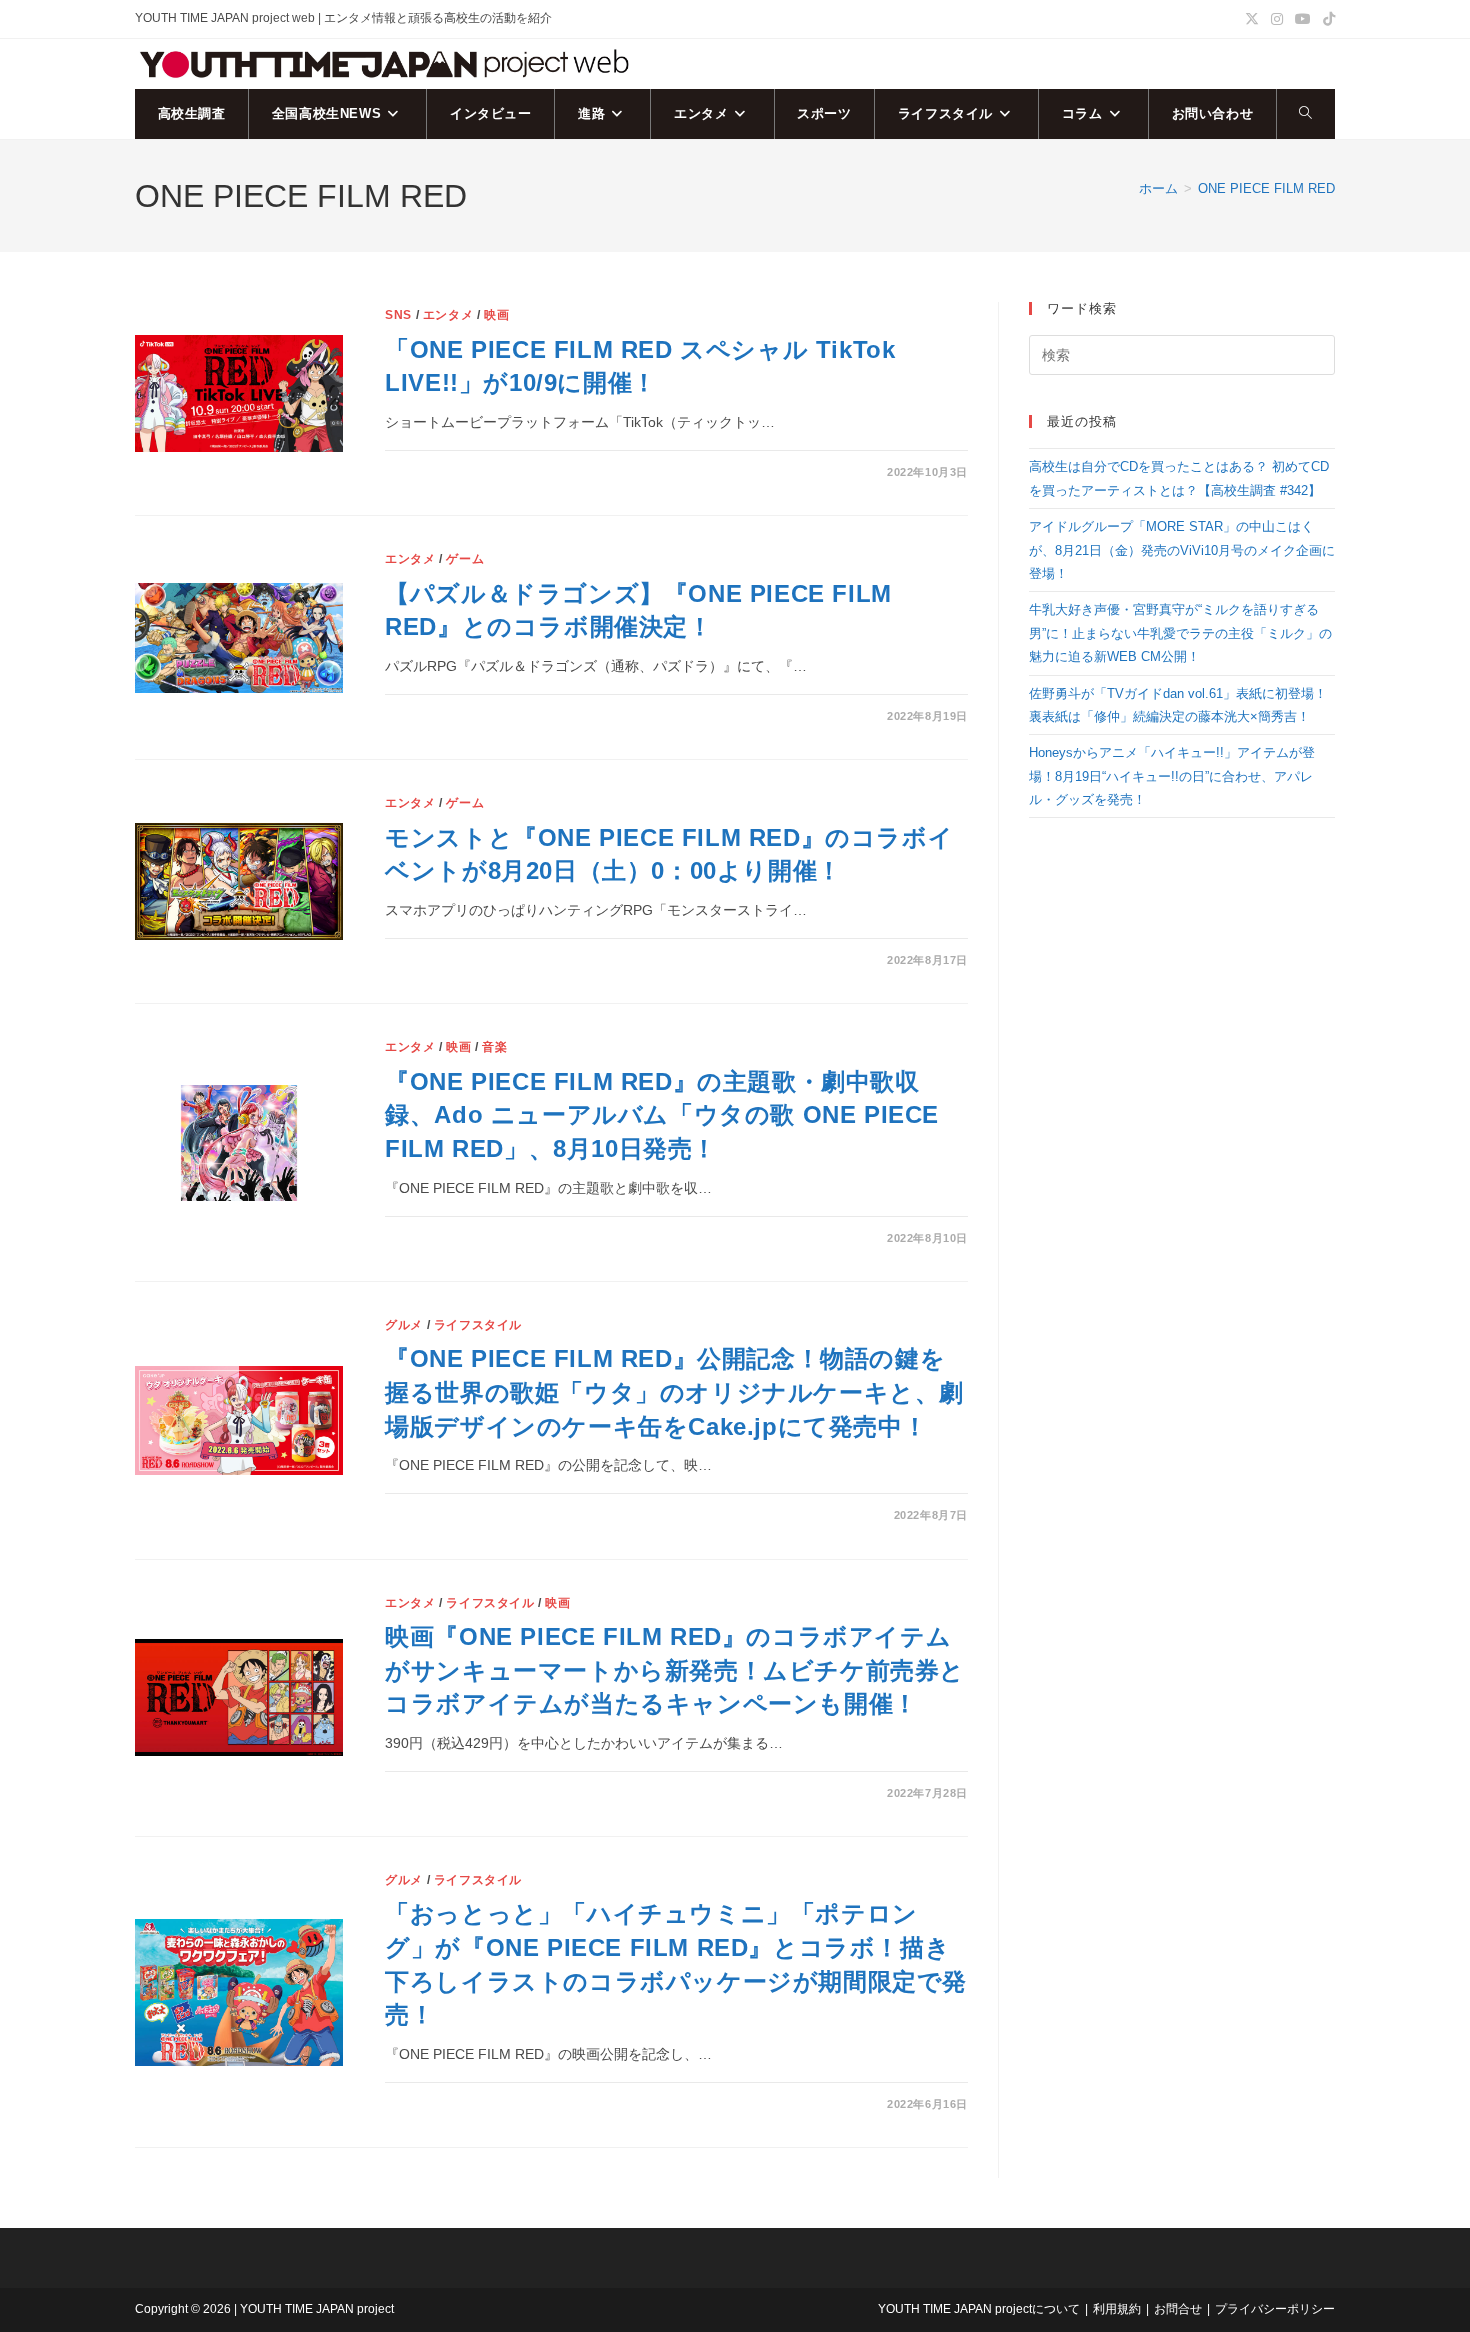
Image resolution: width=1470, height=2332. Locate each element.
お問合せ (1178, 2309)
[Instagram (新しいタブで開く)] (1277, 19)
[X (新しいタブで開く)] (1252, 19)
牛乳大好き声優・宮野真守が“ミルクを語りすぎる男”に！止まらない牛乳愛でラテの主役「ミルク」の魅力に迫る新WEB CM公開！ (1180, 633)
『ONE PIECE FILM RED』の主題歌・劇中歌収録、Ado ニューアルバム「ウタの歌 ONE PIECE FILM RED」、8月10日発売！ (662, 1115)
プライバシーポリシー (1275, 2309)
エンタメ (448, 315)
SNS (398, 315)
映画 (496, 315)
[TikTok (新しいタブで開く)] (1326, 19)
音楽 (494, 1047)
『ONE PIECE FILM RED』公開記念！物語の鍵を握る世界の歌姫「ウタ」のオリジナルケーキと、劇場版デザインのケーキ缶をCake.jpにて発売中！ (674, 1392)
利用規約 (1117, 2309)
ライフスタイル (478, 1325)
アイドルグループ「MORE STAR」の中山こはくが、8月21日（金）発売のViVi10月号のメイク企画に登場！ (1182, 550)
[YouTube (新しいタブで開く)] (1303, 19)
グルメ (404, 1325)
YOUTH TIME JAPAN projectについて (979, 2309)
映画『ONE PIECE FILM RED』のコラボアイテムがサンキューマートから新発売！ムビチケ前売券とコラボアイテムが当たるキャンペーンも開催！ (675, 1670)
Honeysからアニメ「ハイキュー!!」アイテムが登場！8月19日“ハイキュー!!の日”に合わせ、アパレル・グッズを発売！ (1172, 776)
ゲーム (465, 559)
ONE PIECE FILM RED (1266, 188)
